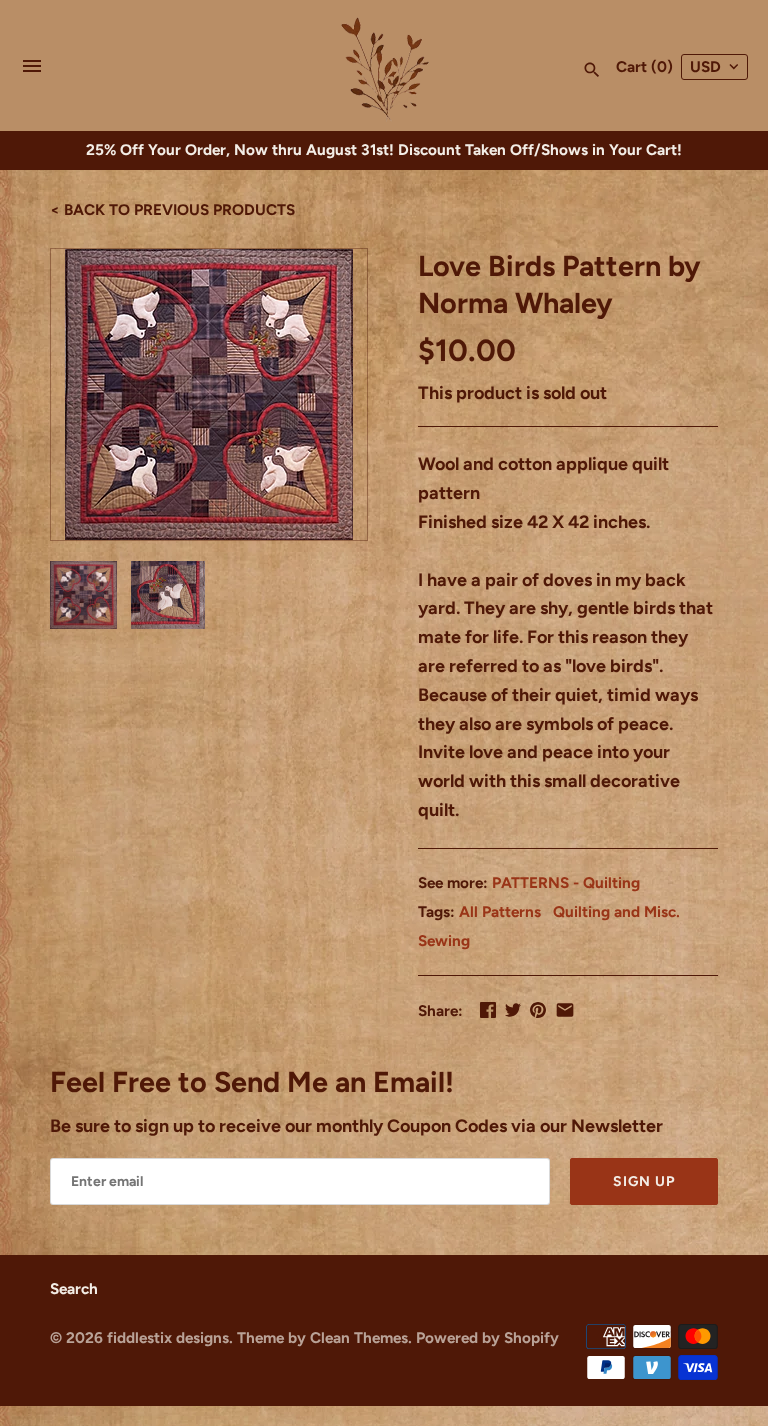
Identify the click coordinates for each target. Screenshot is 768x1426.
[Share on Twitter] (513, 1010)
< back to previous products (172, 209)
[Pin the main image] (538, 1010)
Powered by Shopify (487, 1337)
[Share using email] (565, 1010)
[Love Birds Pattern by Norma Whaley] (209, 394)
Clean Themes (359, 1337)
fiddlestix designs (168, 1337)
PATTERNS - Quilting (566, 882)
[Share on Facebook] (488, 1010)
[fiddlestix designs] (384, 67)
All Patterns (500, 911)
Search (74, 1288)
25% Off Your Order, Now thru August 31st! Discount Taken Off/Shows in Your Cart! (384, 149)
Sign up (644, 1181)
